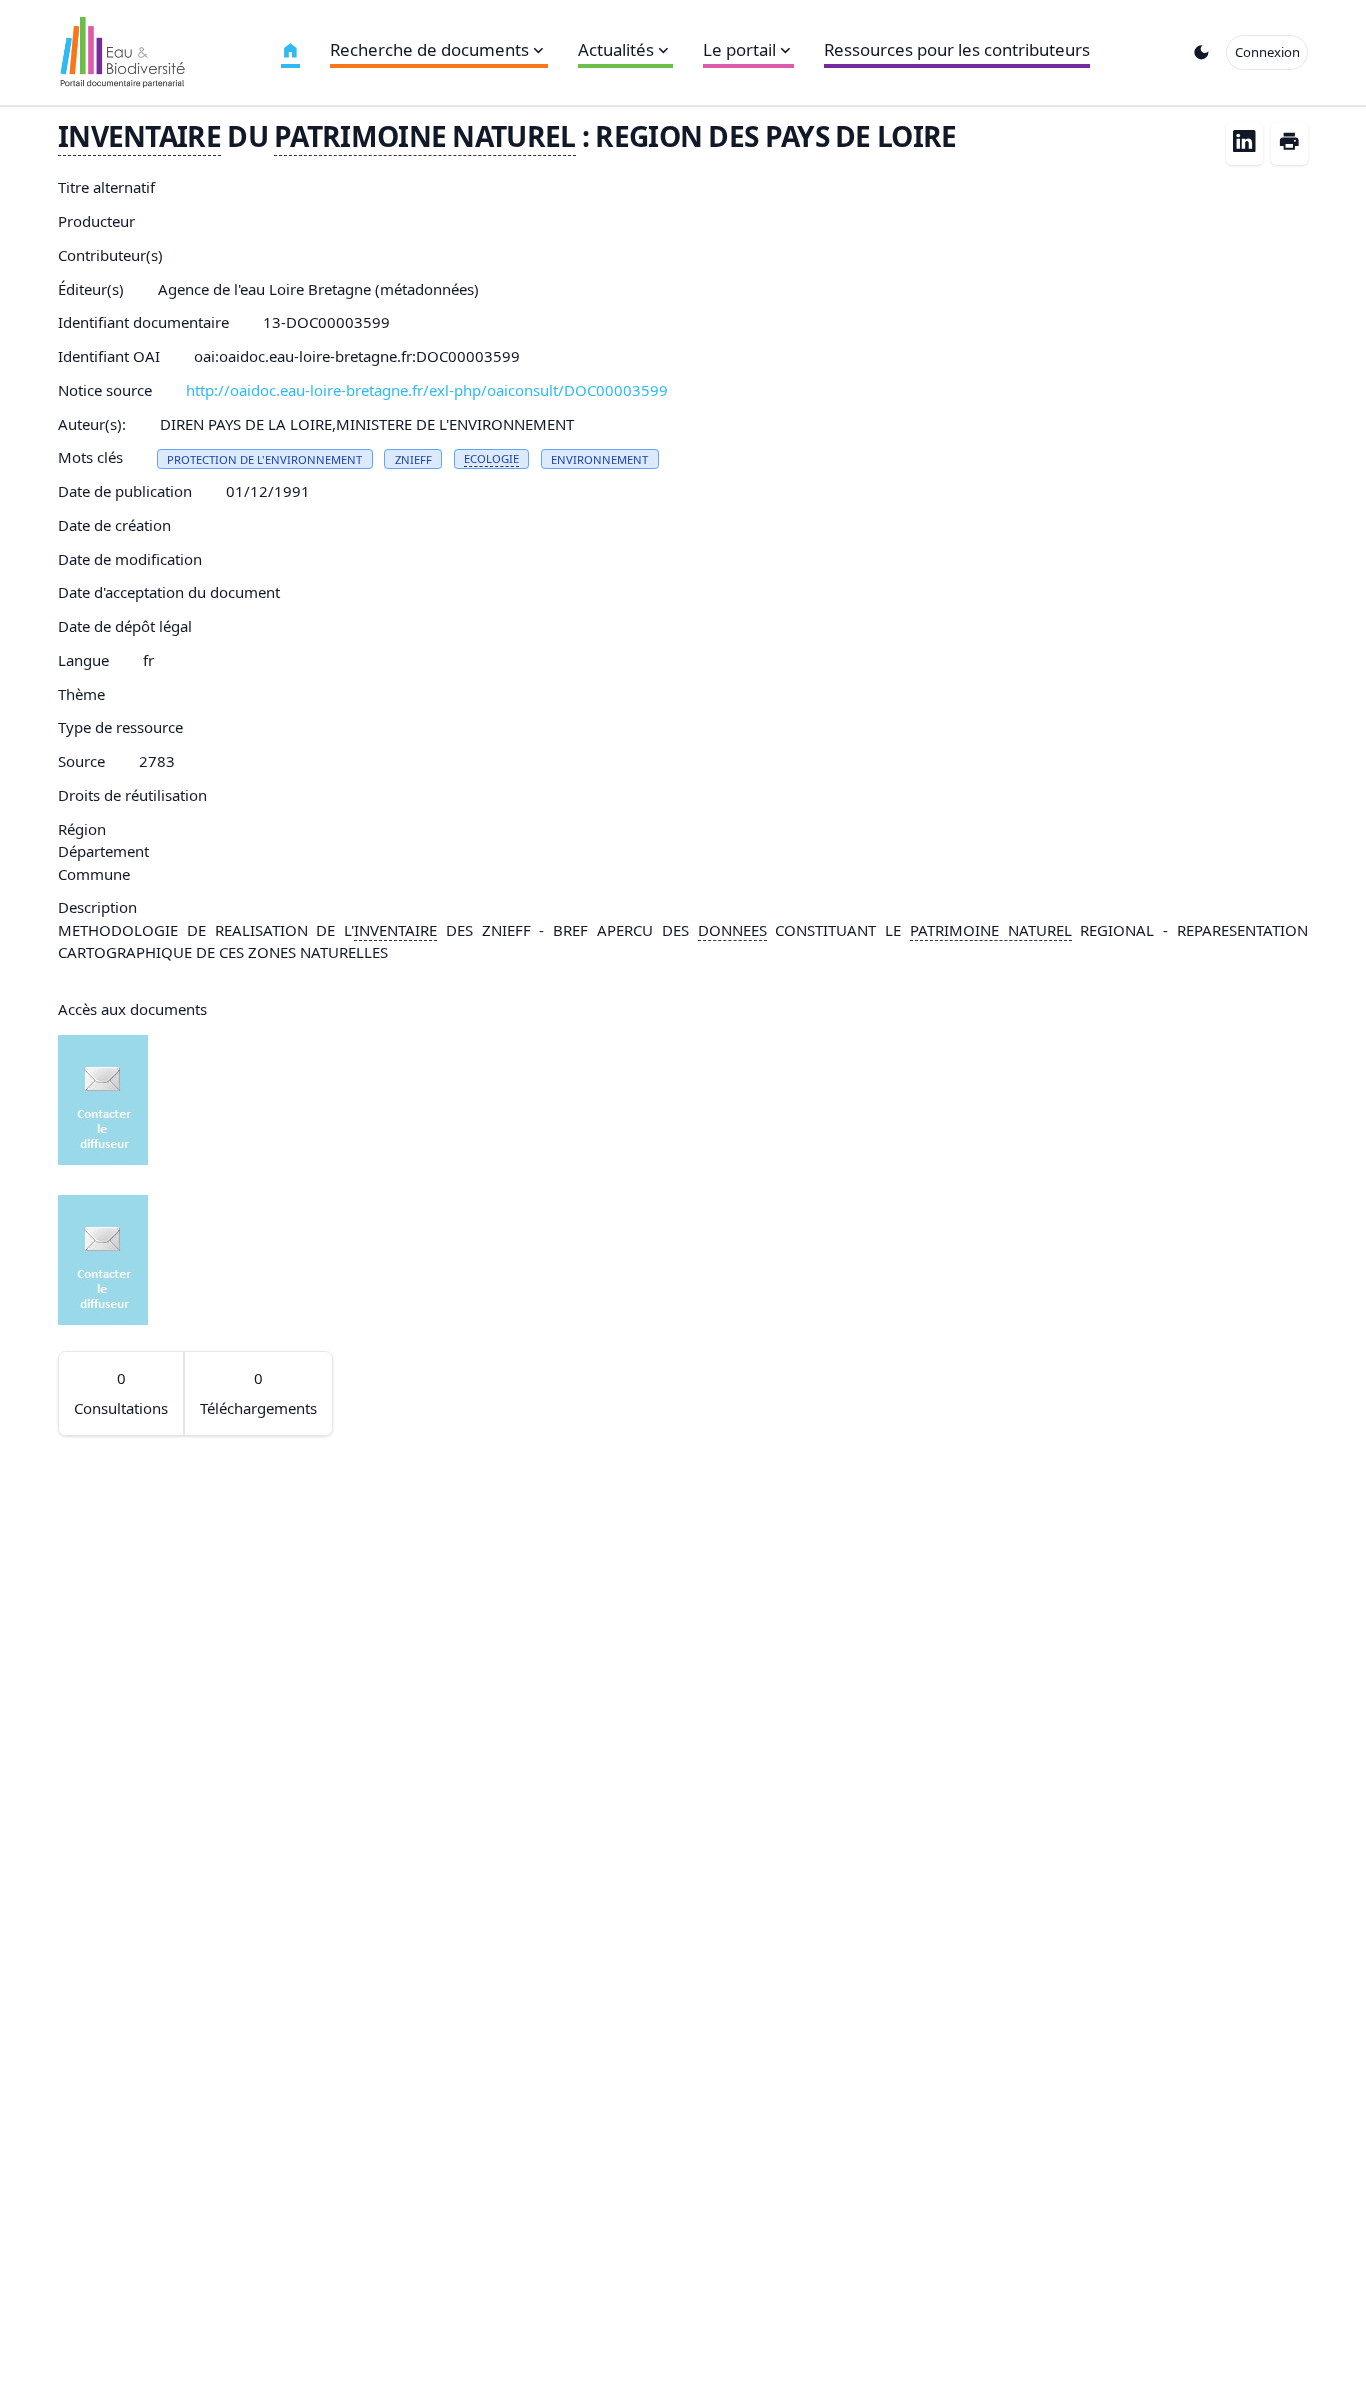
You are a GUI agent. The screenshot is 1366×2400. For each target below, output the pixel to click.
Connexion (1267, 52)
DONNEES (732, 930)
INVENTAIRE (139, 136)
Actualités (616, 49)
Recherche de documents (429, 49)
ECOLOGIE (491, 458)
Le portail (739, 49)
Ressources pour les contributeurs (957, 49)
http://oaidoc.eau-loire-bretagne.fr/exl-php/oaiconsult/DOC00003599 (427, 390)
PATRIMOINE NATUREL (424, 136)
